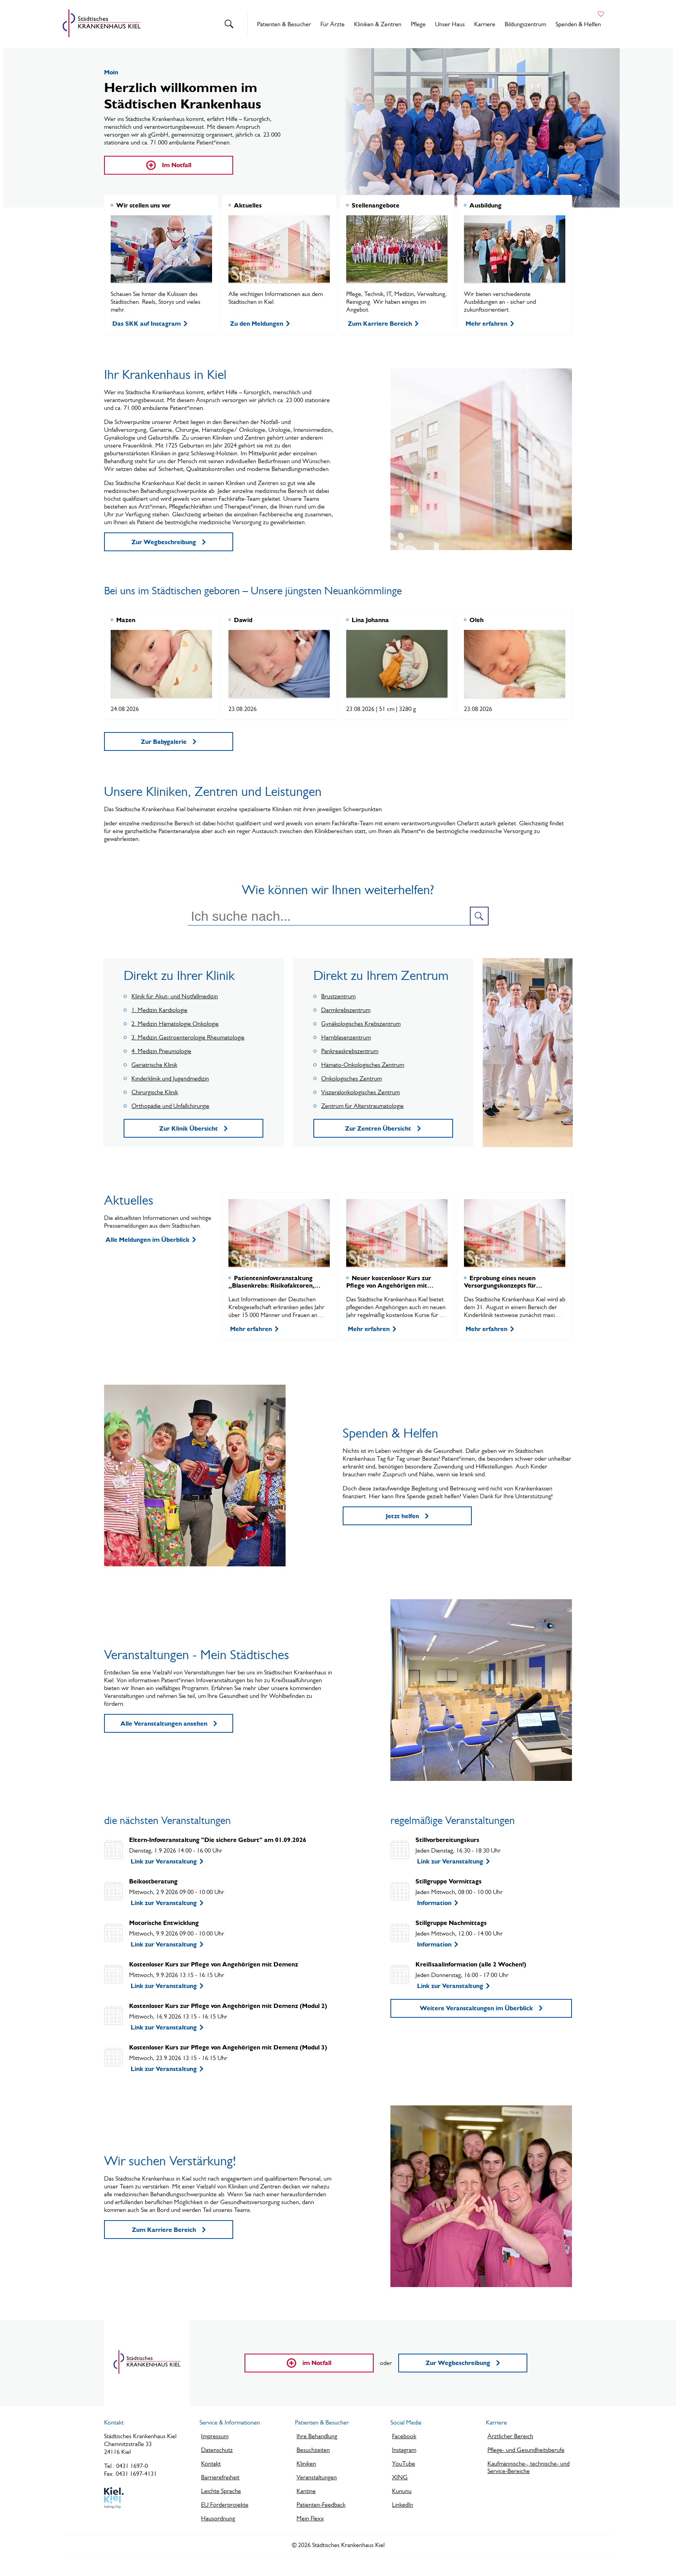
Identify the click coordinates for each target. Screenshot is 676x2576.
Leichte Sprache (221, 2491)
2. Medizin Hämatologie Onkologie (175, 1024)
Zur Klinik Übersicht (189, 1128)
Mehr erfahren (486, 324)
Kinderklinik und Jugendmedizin (170, 1078)
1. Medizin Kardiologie (159, 1010)
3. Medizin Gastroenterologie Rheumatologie (188, 1037)
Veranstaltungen (317, 2477)
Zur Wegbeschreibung (164, 542)
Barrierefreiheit (220, 2477)
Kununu (402, 2491)
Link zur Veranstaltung (164, 1861)
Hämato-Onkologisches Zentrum (363, 1065)
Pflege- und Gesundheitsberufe (526, 2450)
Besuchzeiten (313, 2450)
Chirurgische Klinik (155, 1092)
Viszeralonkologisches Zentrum (360, 1092)
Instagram (404, 2450)
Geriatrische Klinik (154, 1065)
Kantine (306, 2491)
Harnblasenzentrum (346, 1037)
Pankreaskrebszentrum (350, 1051)
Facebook (404, 2436)
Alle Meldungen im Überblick (147, 1240)
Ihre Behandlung (317, 2436)
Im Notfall (177, 165)
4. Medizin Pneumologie (161, 1051)
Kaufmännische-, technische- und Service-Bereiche (529, 2467)
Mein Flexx (310, 2518)
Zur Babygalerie (164, 742)
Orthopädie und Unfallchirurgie (170, 1106)
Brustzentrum (338, 996)
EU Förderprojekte (225, 2505)
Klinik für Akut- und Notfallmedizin (175, 996)
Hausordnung (218, 2518)
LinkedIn (403, 2505)
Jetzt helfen (402, 1516)
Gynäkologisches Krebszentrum (361, 1024)
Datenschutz (217, 2450)
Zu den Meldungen (257, 324)
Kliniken (306, 2463)
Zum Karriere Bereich (380, 324)
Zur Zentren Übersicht (378, 1128)
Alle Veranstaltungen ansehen (164, 1724)
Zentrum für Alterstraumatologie (362, 1106)
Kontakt (211, 2463)
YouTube (404, 2463)
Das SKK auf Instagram (147, 324)
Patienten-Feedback (321, 2505)
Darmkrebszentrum (346, 1010)
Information (434, 1903)
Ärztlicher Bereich (510, 2436)
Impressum (215, 2436)
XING (400, 2477)
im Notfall (317, 2363)
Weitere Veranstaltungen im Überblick (476, 2008)
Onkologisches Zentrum (351, 1078)
